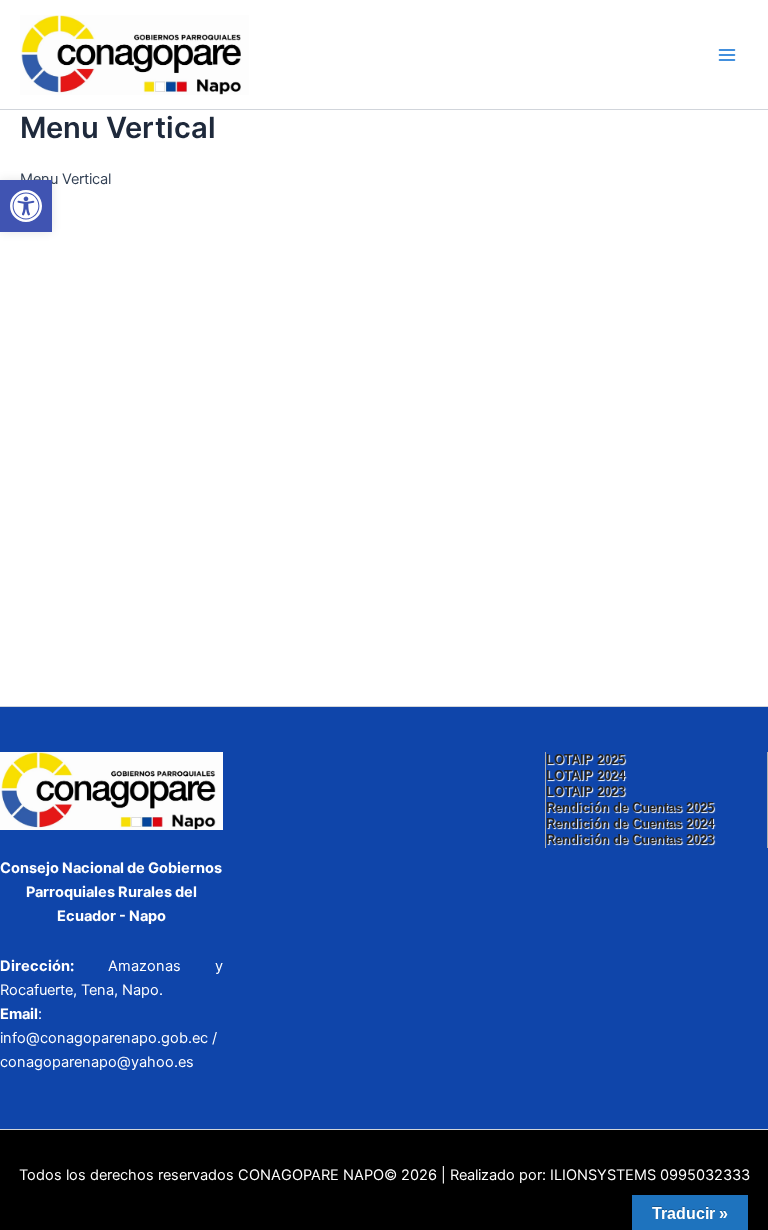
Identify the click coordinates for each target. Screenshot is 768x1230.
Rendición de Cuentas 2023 (630, 839)
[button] (26, 206)
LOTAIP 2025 (585, 759)
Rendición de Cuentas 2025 (630, 807)
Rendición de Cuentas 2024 (630, 823)
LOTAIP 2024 (585, 775)
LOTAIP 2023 (585, 791)
